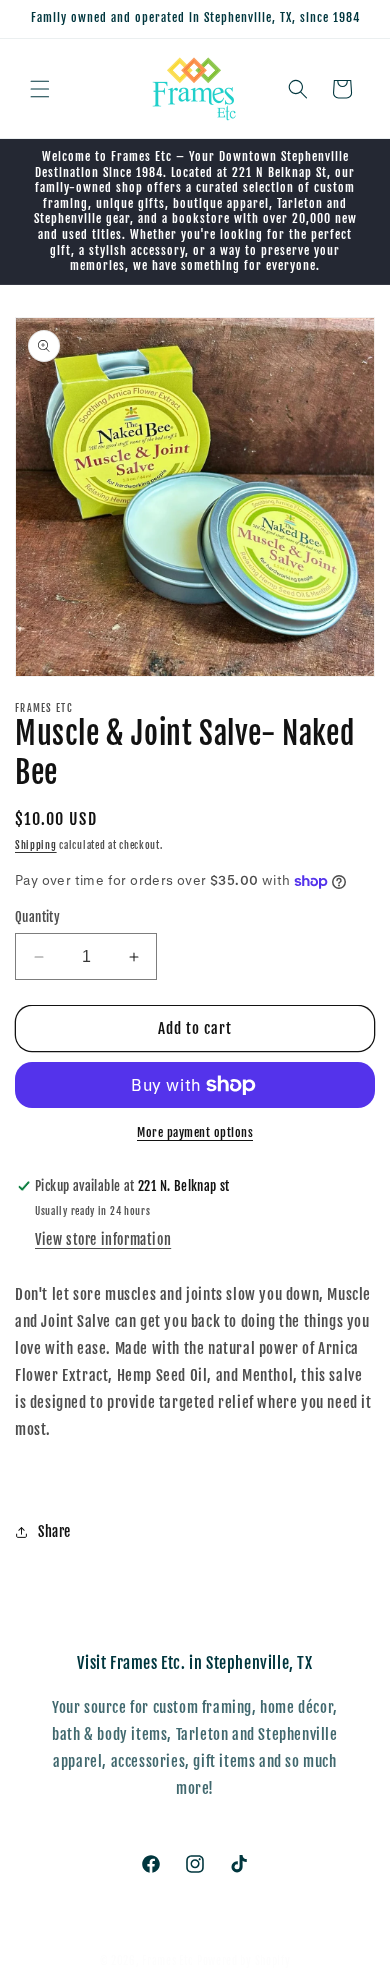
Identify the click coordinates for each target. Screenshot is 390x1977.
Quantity (37, 917)
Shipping (36, 845)
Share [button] (54, 1531)
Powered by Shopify (244, 1961)
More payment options (195, 1132)
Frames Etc (169, 1961)
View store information (103, 1239)
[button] (40, 89)
